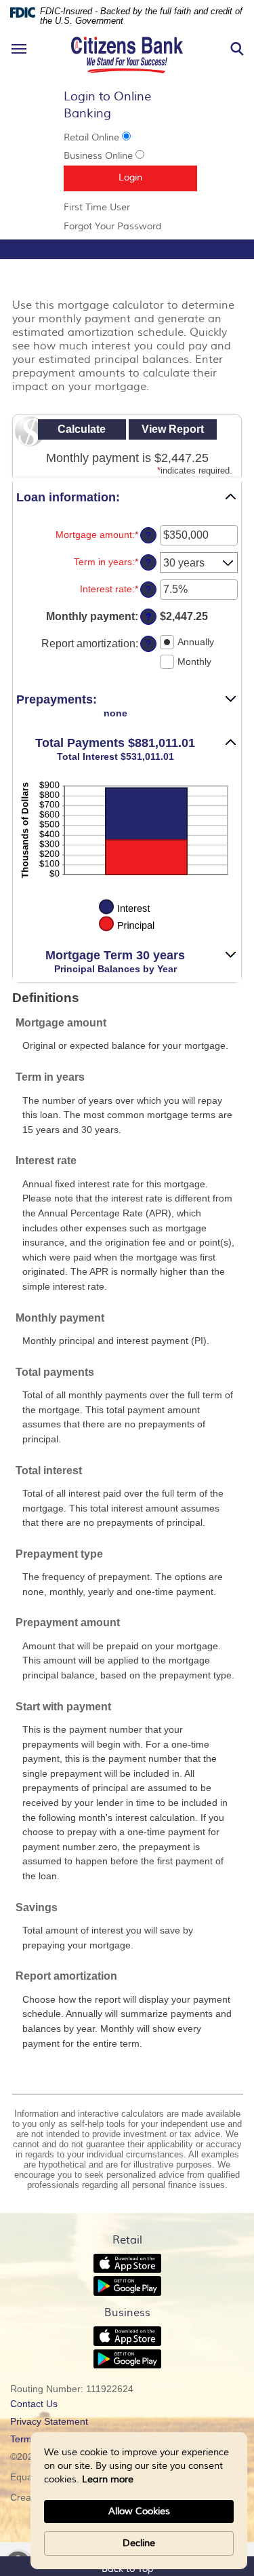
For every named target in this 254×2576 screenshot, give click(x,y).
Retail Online (91, 138)
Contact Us (34, 2404)
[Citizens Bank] (127, 35)
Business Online (98, 156)
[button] (127, 498)
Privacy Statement (67, 2423)
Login (158, 177)
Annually (196, 642)
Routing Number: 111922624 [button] (72, 2389)
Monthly (194, 661)
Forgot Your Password (127, 227)
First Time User (116, 208)
